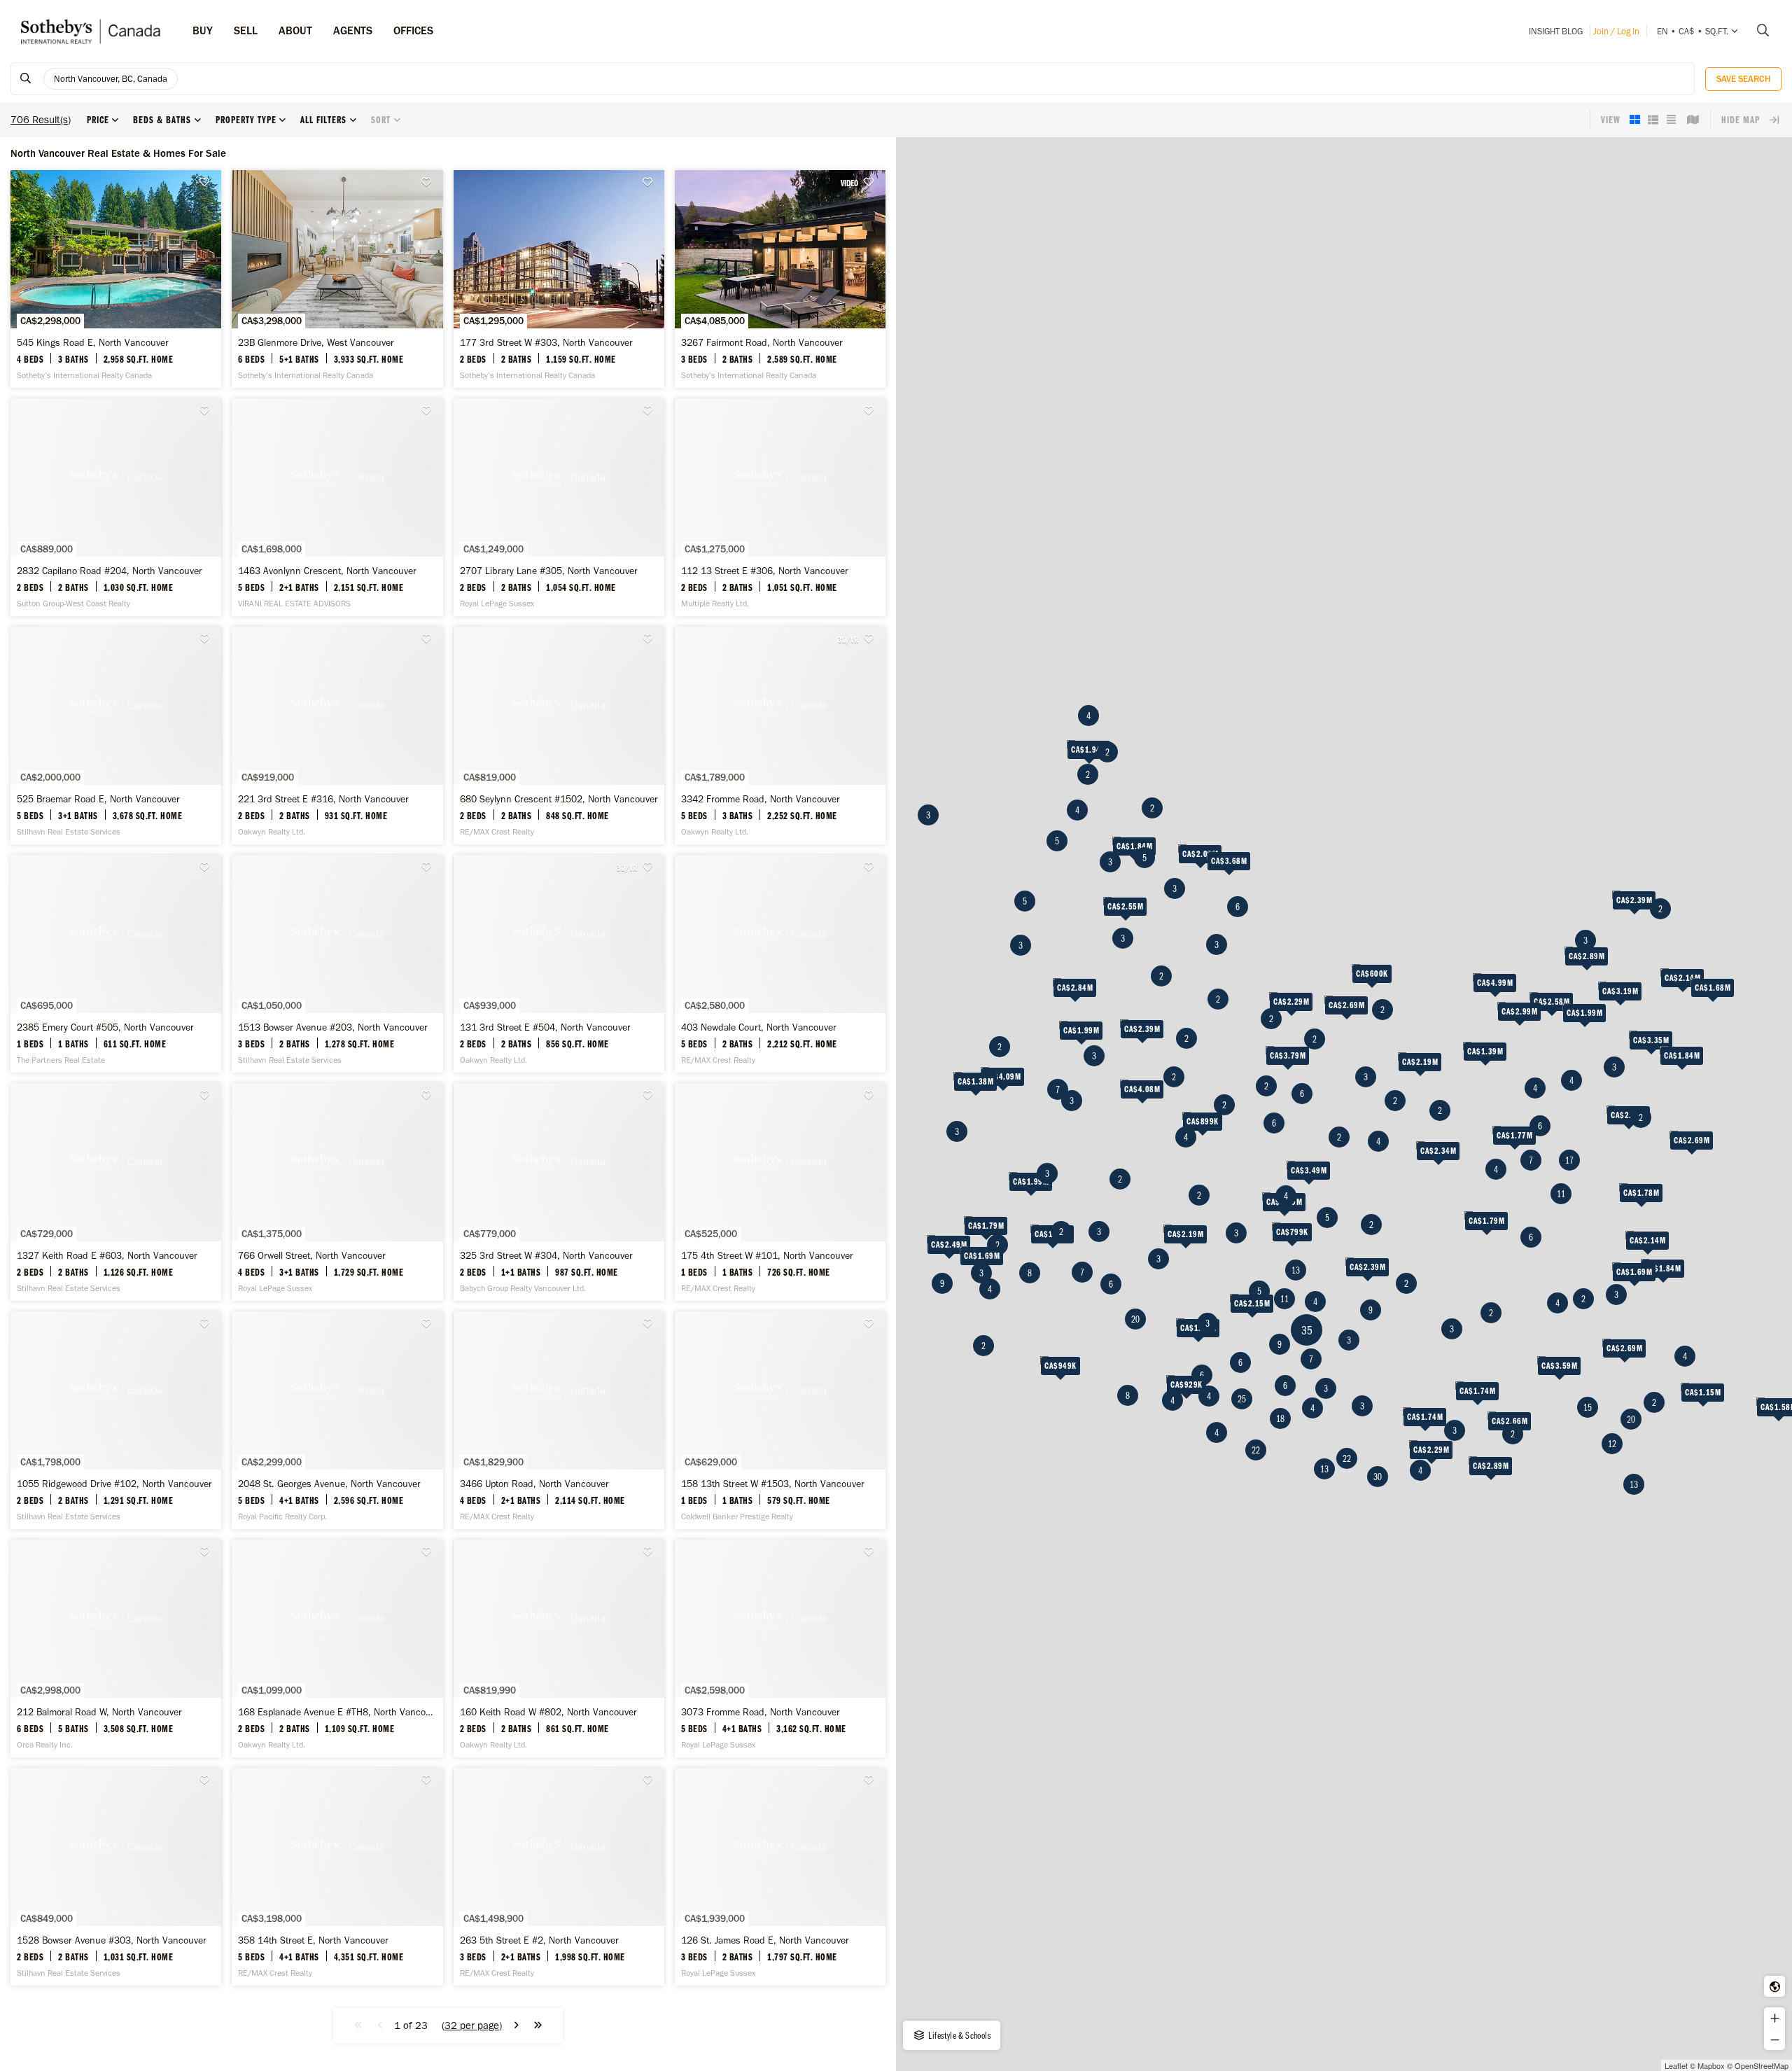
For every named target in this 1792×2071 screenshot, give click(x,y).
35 (1307, 1330)
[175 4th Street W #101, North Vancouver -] (780, 1192)
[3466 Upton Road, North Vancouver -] (559, 1420)
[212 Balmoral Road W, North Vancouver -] (116, 1648)
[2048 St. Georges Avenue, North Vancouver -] (337, 1420)
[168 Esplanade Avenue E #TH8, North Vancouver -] (337, 1648)
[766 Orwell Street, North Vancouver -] (337, 1192)
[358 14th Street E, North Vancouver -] (337, 1877)
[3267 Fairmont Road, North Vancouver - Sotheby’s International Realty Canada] (780, 279)
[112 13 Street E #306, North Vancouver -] (780, 507)
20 (1135, 1319)
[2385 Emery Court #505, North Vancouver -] (116, 964)
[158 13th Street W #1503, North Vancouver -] (780, 1420)
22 (1347, 1458)
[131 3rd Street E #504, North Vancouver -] (559, 964)
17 (1569, 1160)
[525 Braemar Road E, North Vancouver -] (116, 735)
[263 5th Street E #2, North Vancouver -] (559, 1877)
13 (1296, 1270)
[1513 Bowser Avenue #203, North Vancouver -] (337, 964)
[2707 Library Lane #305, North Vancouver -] (559, 507)
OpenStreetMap (1762, 2065)
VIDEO (849, 183)
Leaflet (1676, 2065)
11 (1284, 1299)
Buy (203, 30)
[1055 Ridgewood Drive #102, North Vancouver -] (116, 1420)
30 (1378, 1477)
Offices (413, 30)
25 (1242, 1399)
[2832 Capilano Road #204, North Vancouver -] (116, 507)
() (472, 2025)
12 (1612, 1444)
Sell (246, 30)
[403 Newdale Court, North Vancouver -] (780, 964)
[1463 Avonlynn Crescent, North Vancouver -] (337, 507)
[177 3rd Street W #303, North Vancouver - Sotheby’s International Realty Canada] (559, 279)
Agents (353, 30)
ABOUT (295, 30)
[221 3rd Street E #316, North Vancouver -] (337, 735)
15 (1588, 1407)
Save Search (1743, 79)
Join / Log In (1616, 31)
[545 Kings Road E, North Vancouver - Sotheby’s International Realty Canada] (116, 279)
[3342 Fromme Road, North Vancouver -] (780, 735)
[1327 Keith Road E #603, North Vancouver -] (116, 1192)
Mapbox (1711, 2065)
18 (1280, 1418)
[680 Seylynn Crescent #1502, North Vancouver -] (559, 735)
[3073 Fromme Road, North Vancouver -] (780, 1648)
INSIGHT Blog (1556, 31)
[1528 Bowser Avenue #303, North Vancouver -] (116, 1877)
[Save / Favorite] (209, 182)
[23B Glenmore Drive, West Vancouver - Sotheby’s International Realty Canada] (337, 279)
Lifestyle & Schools (959, 2035)
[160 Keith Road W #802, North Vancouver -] (559, 1648)
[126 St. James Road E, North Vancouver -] (780, 1877)
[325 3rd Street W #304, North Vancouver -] (559, 1192)
